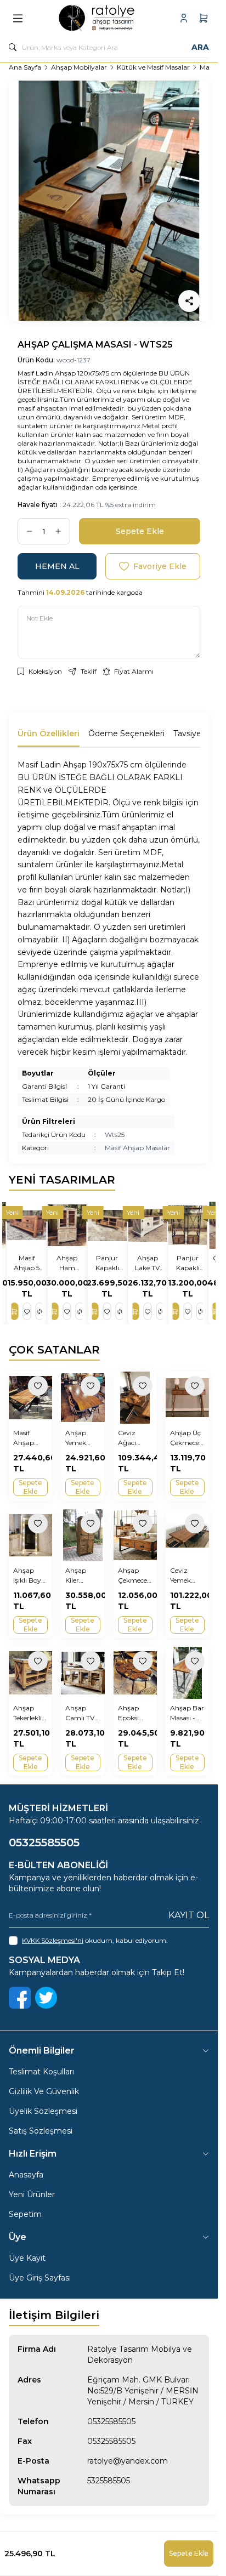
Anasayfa (26, 2175)
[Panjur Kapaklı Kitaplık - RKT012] (190, 1225)
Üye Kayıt (27, 2258)
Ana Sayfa (25, 67)
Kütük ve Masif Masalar (153, 67)
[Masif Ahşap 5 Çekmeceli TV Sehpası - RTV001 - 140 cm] (28, 1225)
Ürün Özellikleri (49, 733)
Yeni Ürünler (32, 2194)
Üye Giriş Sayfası (40, 2278)
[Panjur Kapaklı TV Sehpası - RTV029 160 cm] (109, 1225)
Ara (200, 47)
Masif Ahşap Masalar (137, 1148)
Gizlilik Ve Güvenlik (44, 2091)
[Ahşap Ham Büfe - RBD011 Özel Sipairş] (68, 1225)
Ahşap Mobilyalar (79, 67)
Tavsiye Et (193, 733)
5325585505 (109, 2481)
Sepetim (25, 2214)
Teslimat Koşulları (41, 2072)
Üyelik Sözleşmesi (43, 2111)
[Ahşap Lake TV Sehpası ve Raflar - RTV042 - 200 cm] (149, 1225)
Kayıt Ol (189, 1915)
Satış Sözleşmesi (41, 2131)
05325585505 (111, 2421)
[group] (109, 201)
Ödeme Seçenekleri (126, 733)
